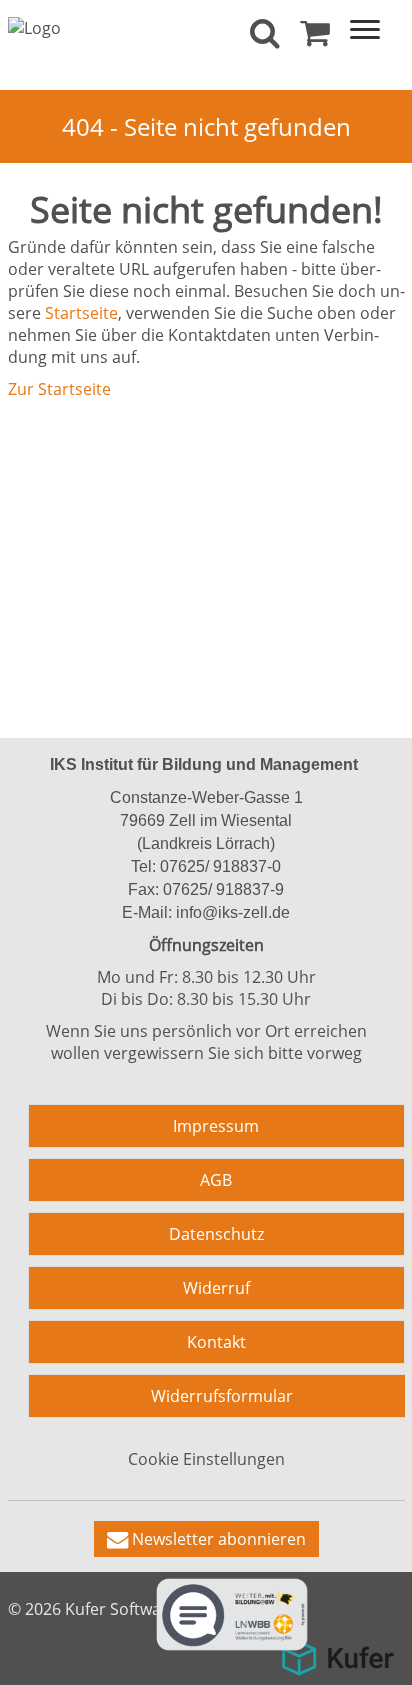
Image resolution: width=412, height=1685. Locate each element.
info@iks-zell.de (231, 912)
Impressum (216, 1126)
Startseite (81, 313)
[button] (206, 1539)
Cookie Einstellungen (206, 1459)
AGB (216, 1180)
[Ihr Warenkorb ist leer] (315, 38)
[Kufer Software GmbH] (337, 1651)
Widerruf (216, 1288)
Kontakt (216, 1342)
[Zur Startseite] (34, 26)
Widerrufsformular (222, 1396)
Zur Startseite (59, 389)
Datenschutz (216, 1234)
